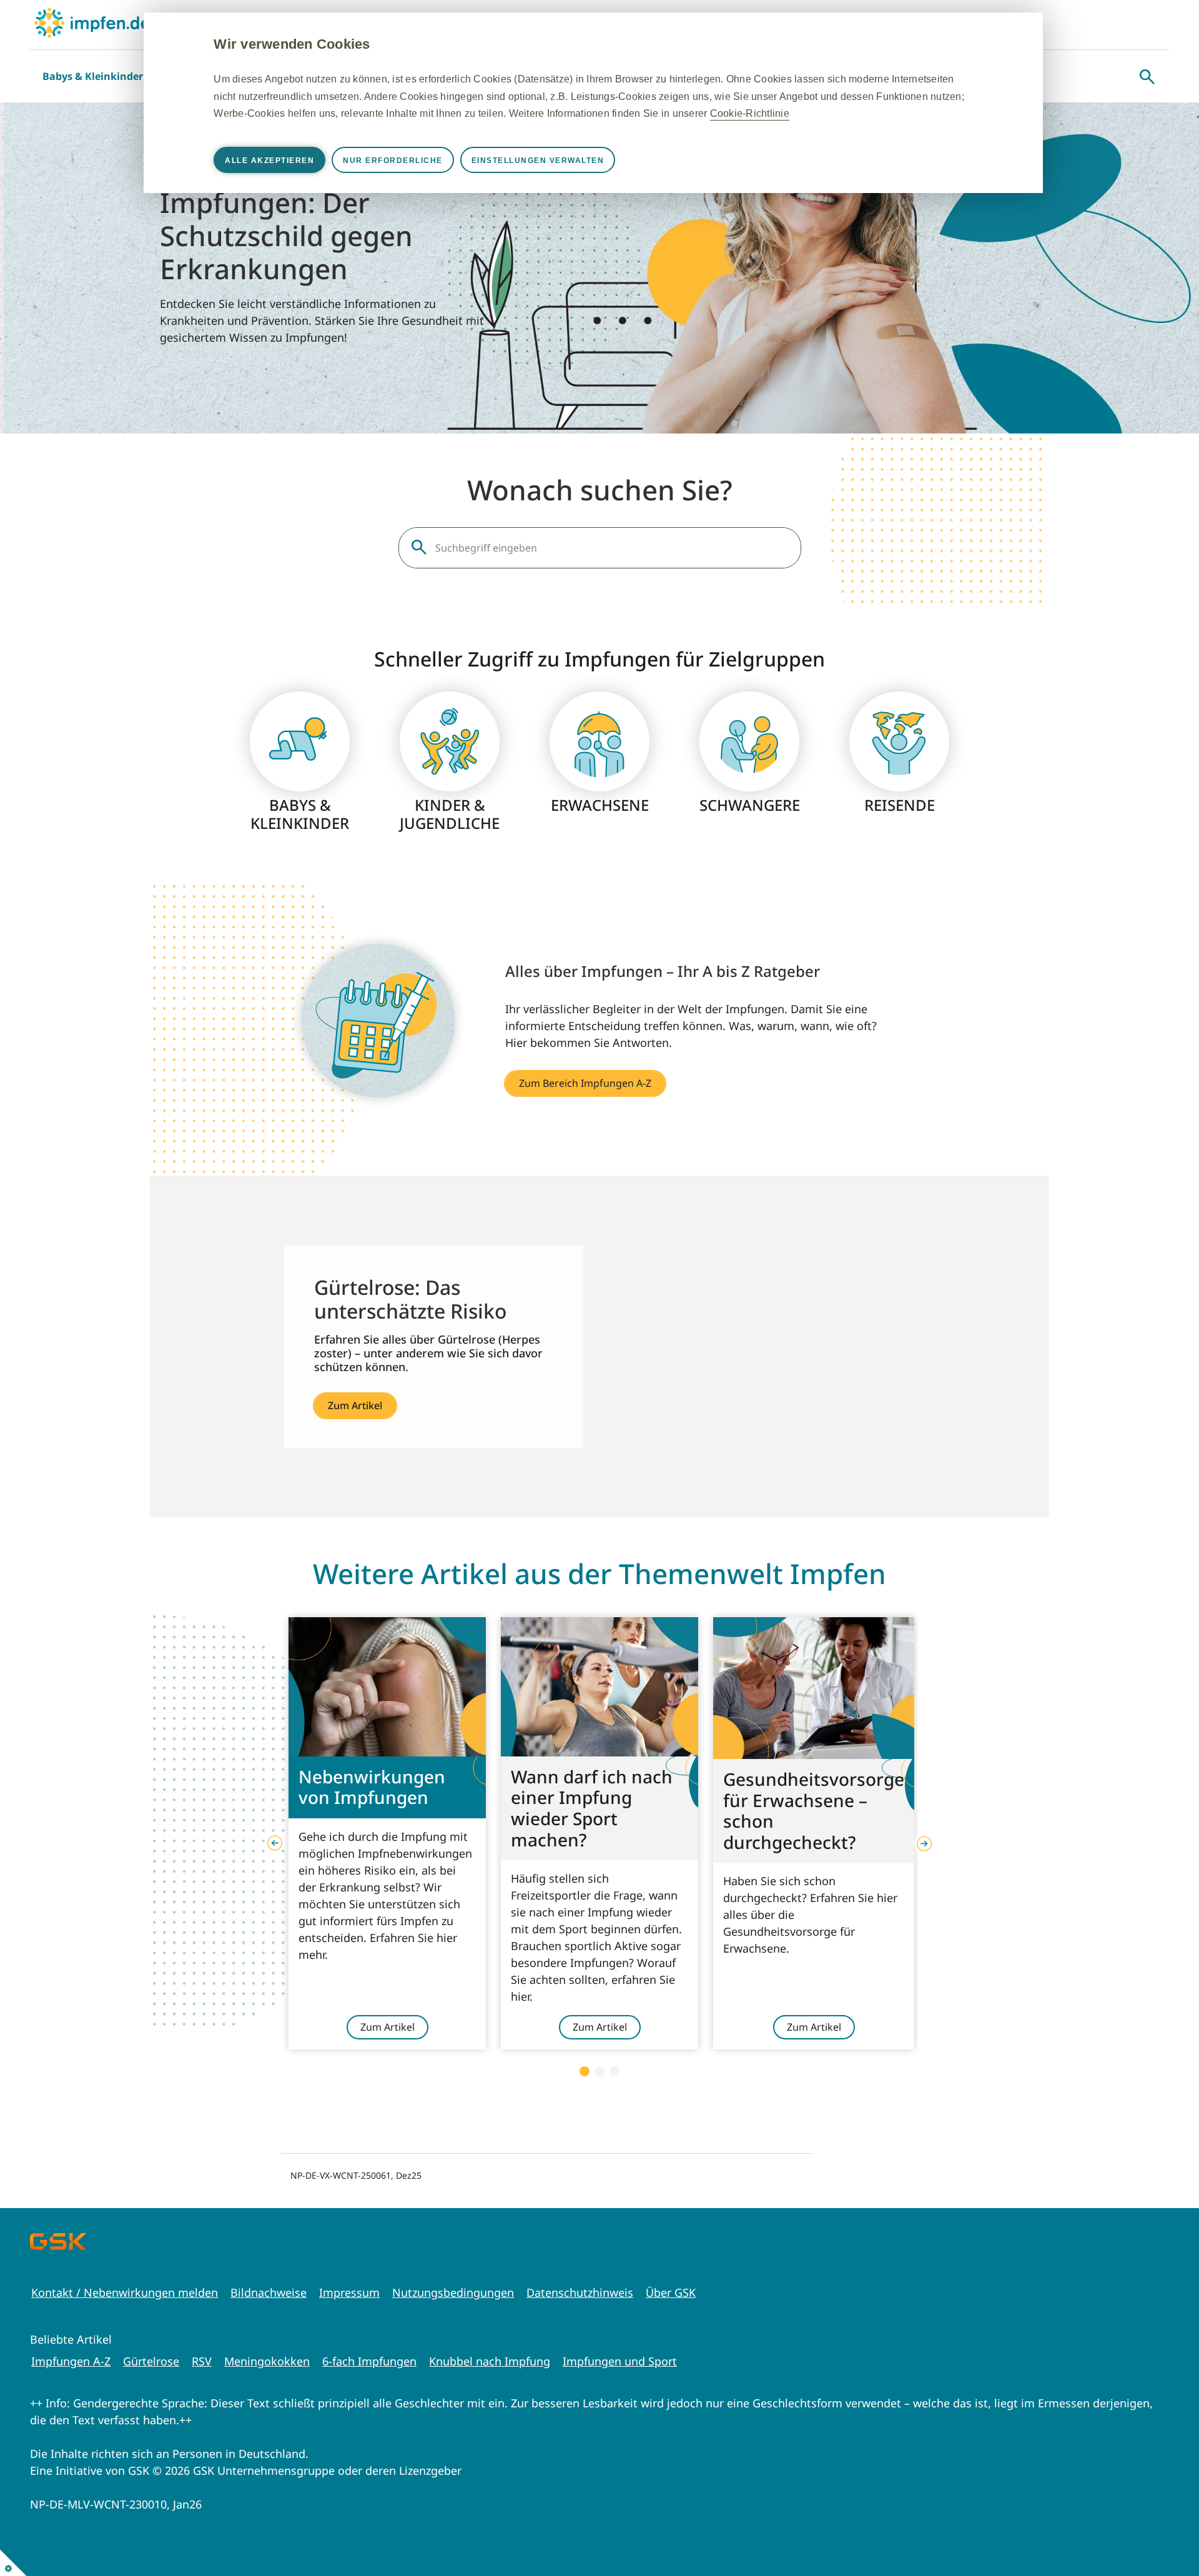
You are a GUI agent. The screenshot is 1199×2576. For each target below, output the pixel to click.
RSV (202, 2361)
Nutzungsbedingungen (453, 2292)
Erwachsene (600, 805)
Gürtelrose (151, 2361)
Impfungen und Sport (620, 2361)
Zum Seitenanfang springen (1151, 2485)
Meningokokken (267, 2361)
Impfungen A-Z (71, 2361)
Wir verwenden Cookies (292, 44)
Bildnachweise (269, 2292)
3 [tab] (614, 2071)
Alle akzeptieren (269, 161)
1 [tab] (585, 2071)
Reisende (900, 805)
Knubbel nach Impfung (490, 2361)
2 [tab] (599, 2071)
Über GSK (671, 2292)
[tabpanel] (387, 1833)
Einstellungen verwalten (538, 161)
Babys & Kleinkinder (93, 76)
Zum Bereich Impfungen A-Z (585, 1083)
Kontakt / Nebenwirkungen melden (125, 2292)
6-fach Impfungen (369, 2361)
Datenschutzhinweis (580, 2292)
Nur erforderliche (393, 161)
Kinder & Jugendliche (450, 815)
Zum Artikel (355, 1405)
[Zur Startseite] (92, 23)
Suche (1147, 77)
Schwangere (750, 805)
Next (924, 1843)
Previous (275, 1843)
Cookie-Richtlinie (750, 113)
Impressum (349, 2292)
